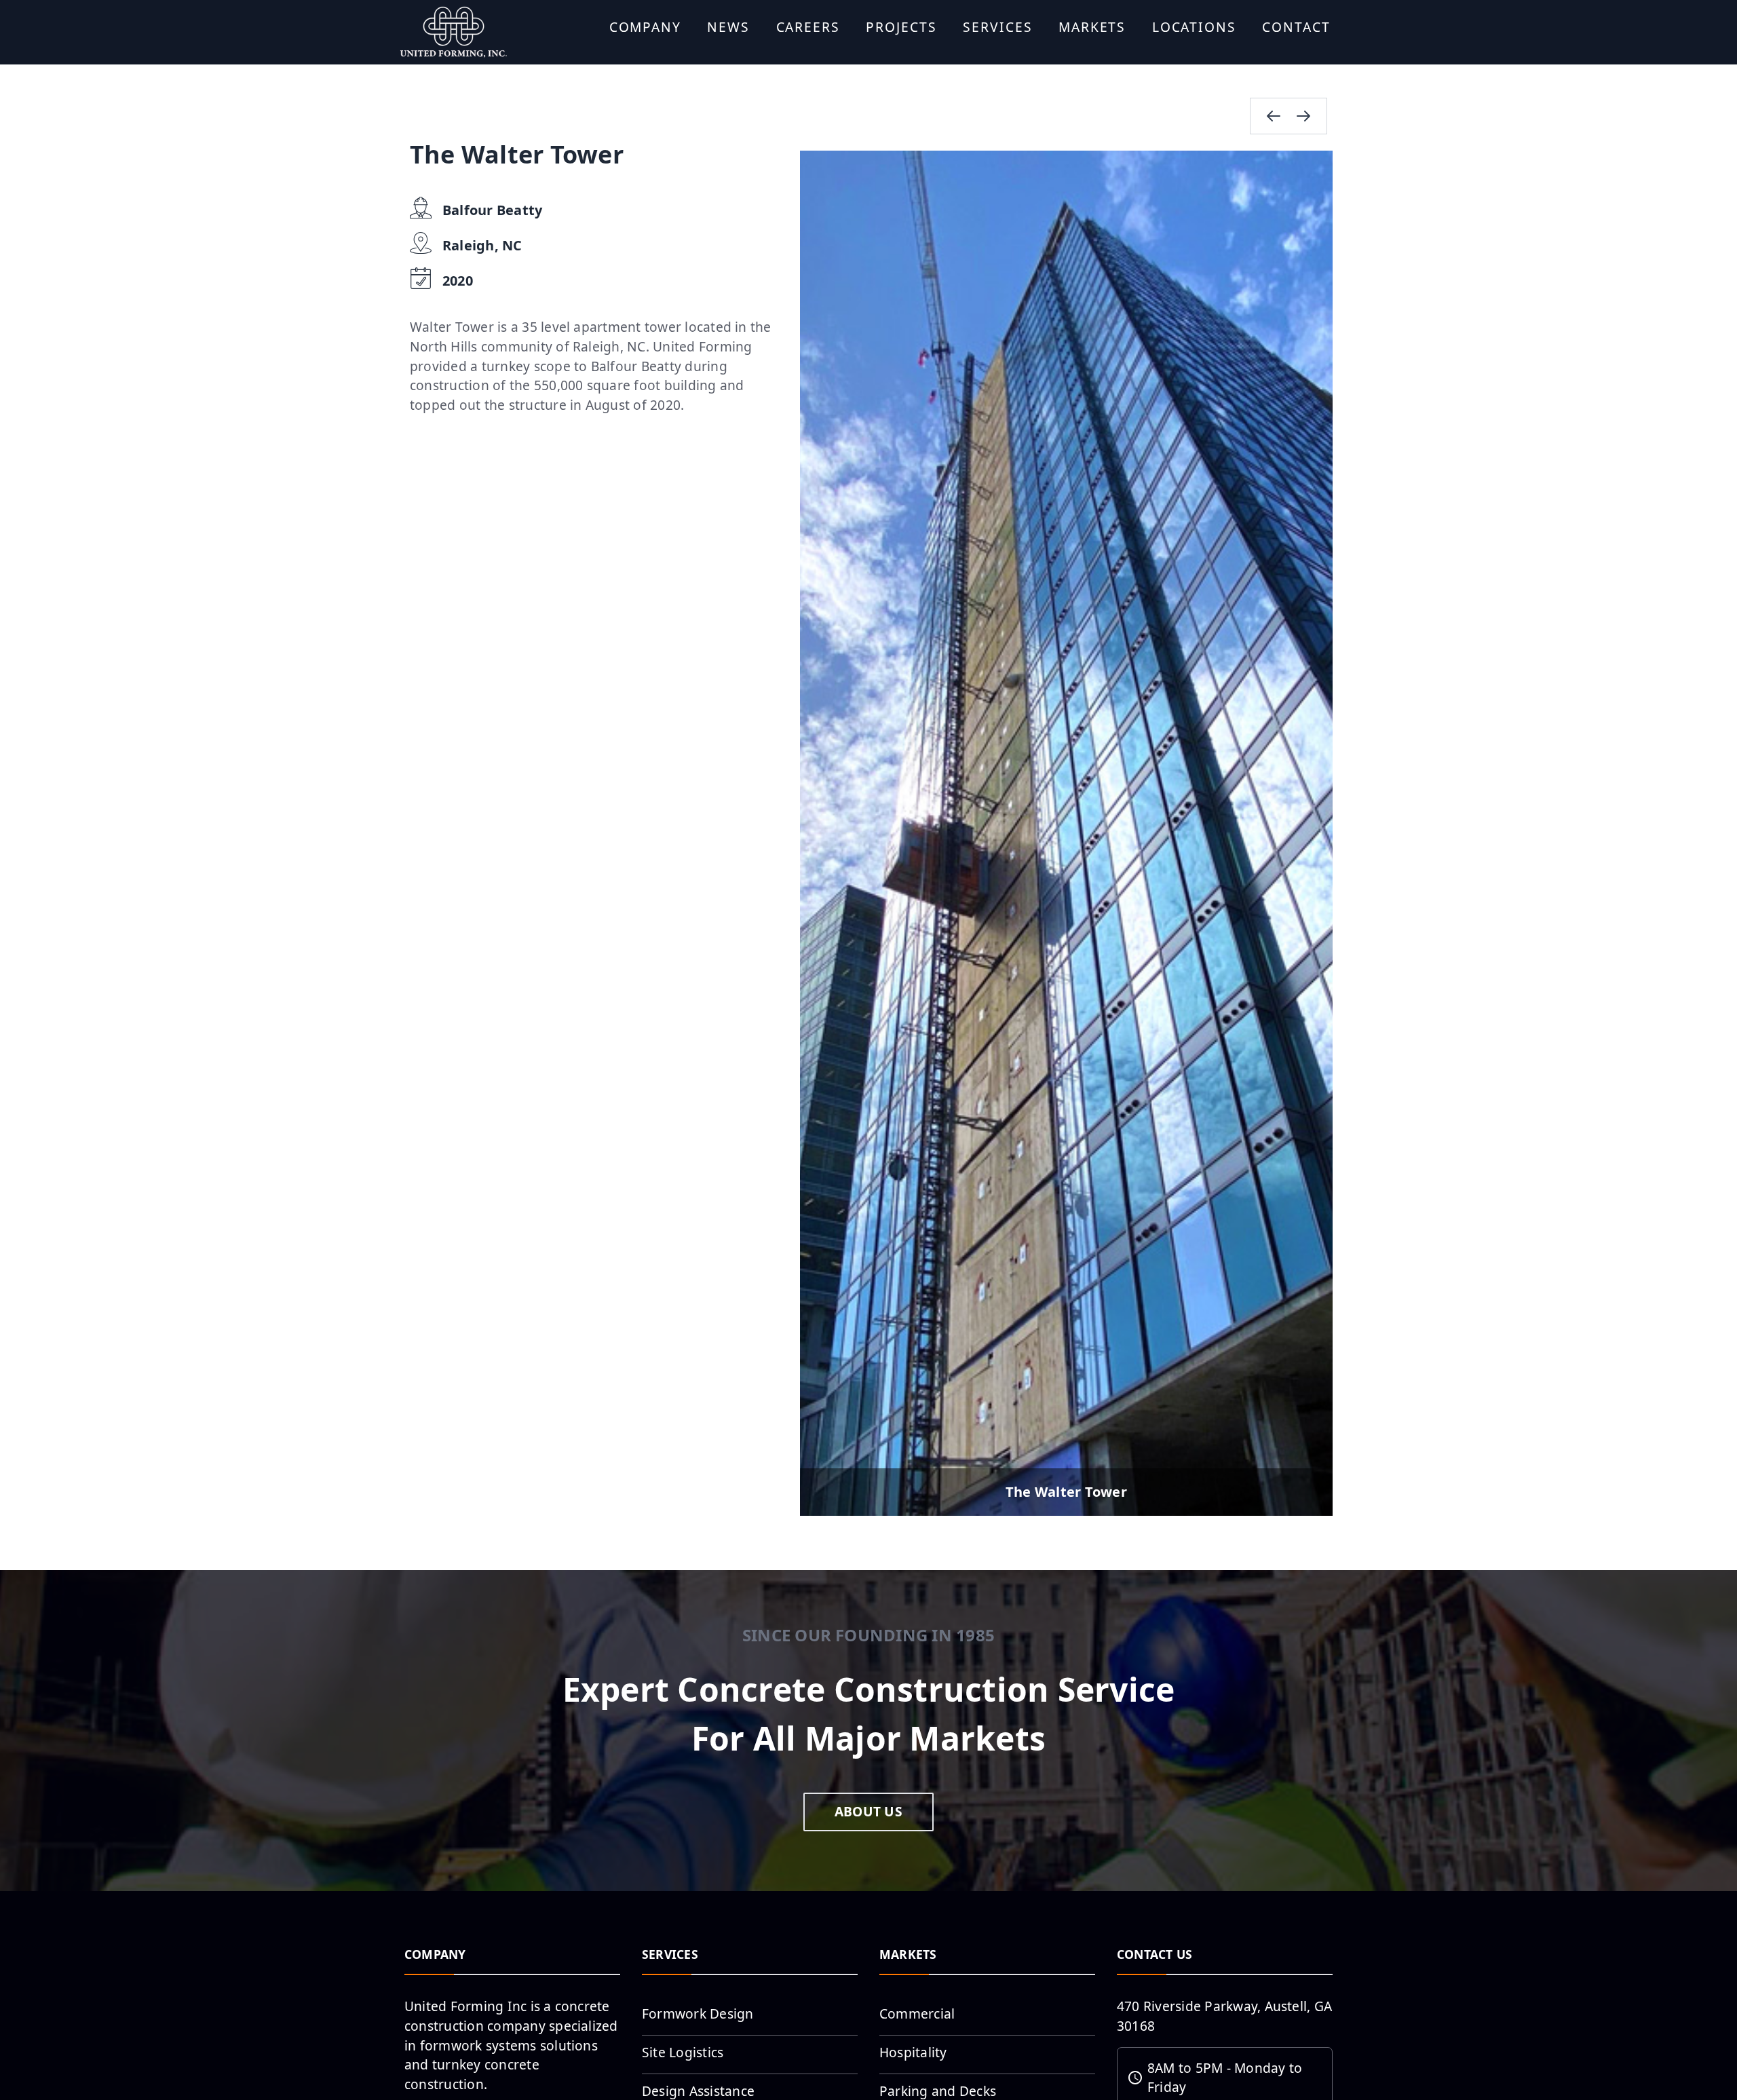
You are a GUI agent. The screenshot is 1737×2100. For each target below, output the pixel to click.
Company (645, 27)
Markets (1092, 27)
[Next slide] (1303, 116)
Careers (808, 27)
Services (997, 27)
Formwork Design (698, 2013)
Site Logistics (683, 2052)
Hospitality (913, 2052)
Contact (1296, 27)
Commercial (917, 2013)
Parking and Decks (938, 2091)
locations (1194, 27)
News (728, 27)
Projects (901, 27)
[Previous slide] (1274, 116)
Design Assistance (698, 2091)
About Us (868, 1811)
